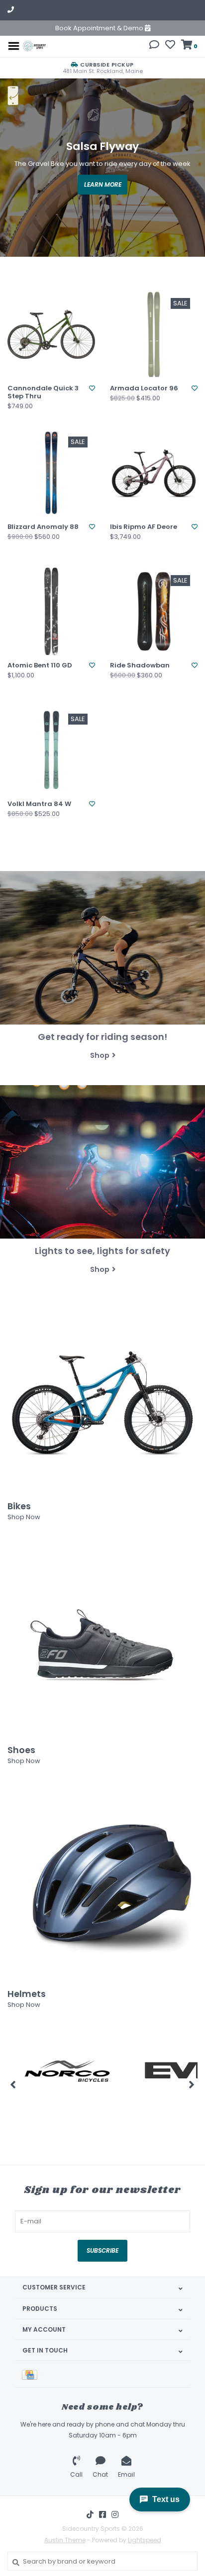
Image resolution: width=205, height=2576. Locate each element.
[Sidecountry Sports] (34, 45)
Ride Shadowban (140, 665)
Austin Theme (65, 2540)
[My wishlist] (170, 46)
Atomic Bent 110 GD (40, 665)
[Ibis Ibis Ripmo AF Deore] (154, 473)
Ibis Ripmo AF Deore (144, 527)
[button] (154, 46)
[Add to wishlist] (92, 388)
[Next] (192, 2084)
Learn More (103, 184)
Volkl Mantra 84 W (39, 804)
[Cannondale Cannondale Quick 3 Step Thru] (51, 334)
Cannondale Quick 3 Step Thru (43, 393)
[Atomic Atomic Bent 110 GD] (51, 611)
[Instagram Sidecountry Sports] (115, 2514)
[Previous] (13, 2084)
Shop (100, 1055)
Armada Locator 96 (144, 388)
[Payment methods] (31, 2374)
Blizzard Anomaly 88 (43, 527)
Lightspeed (145, 2540)
